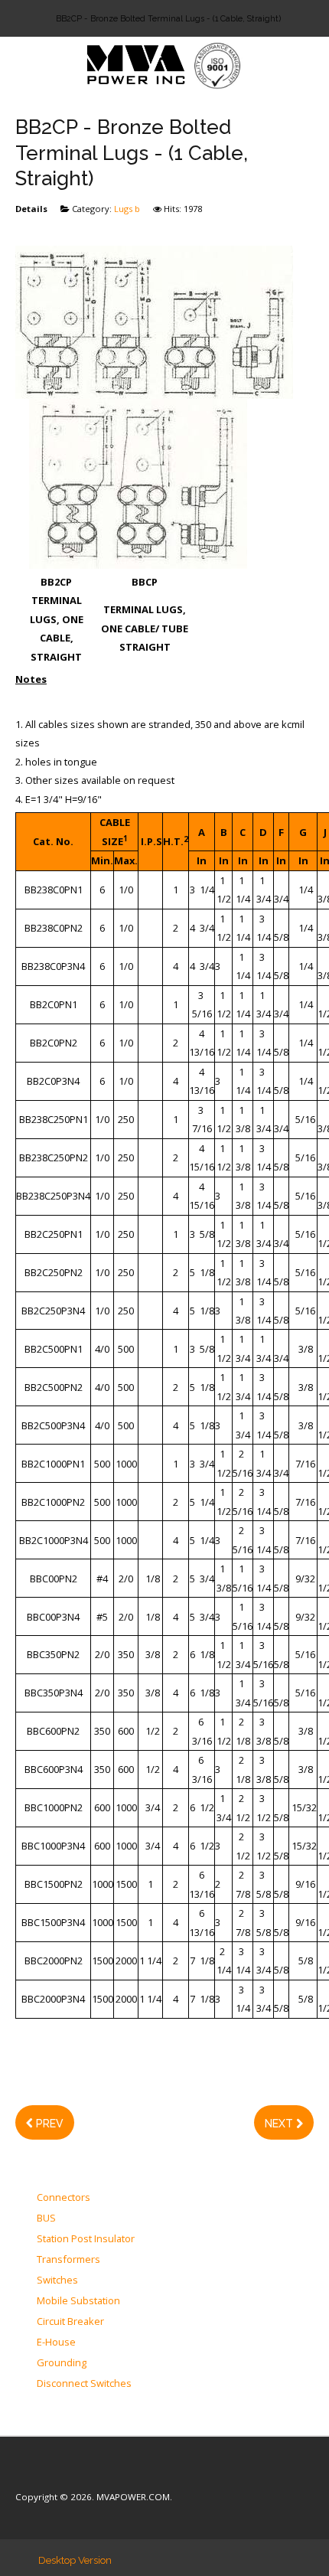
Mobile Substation (78, 2301)
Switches (57, 2281)
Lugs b (127, 209)
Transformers (68, 2260)
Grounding (62, 2363)
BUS (46, 2218)
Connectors (64, 2198)
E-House (56, 2343)
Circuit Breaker (70, 2322)
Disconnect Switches (84, 2384)
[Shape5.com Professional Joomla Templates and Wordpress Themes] (48, 2474)
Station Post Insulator (86, 2239)
